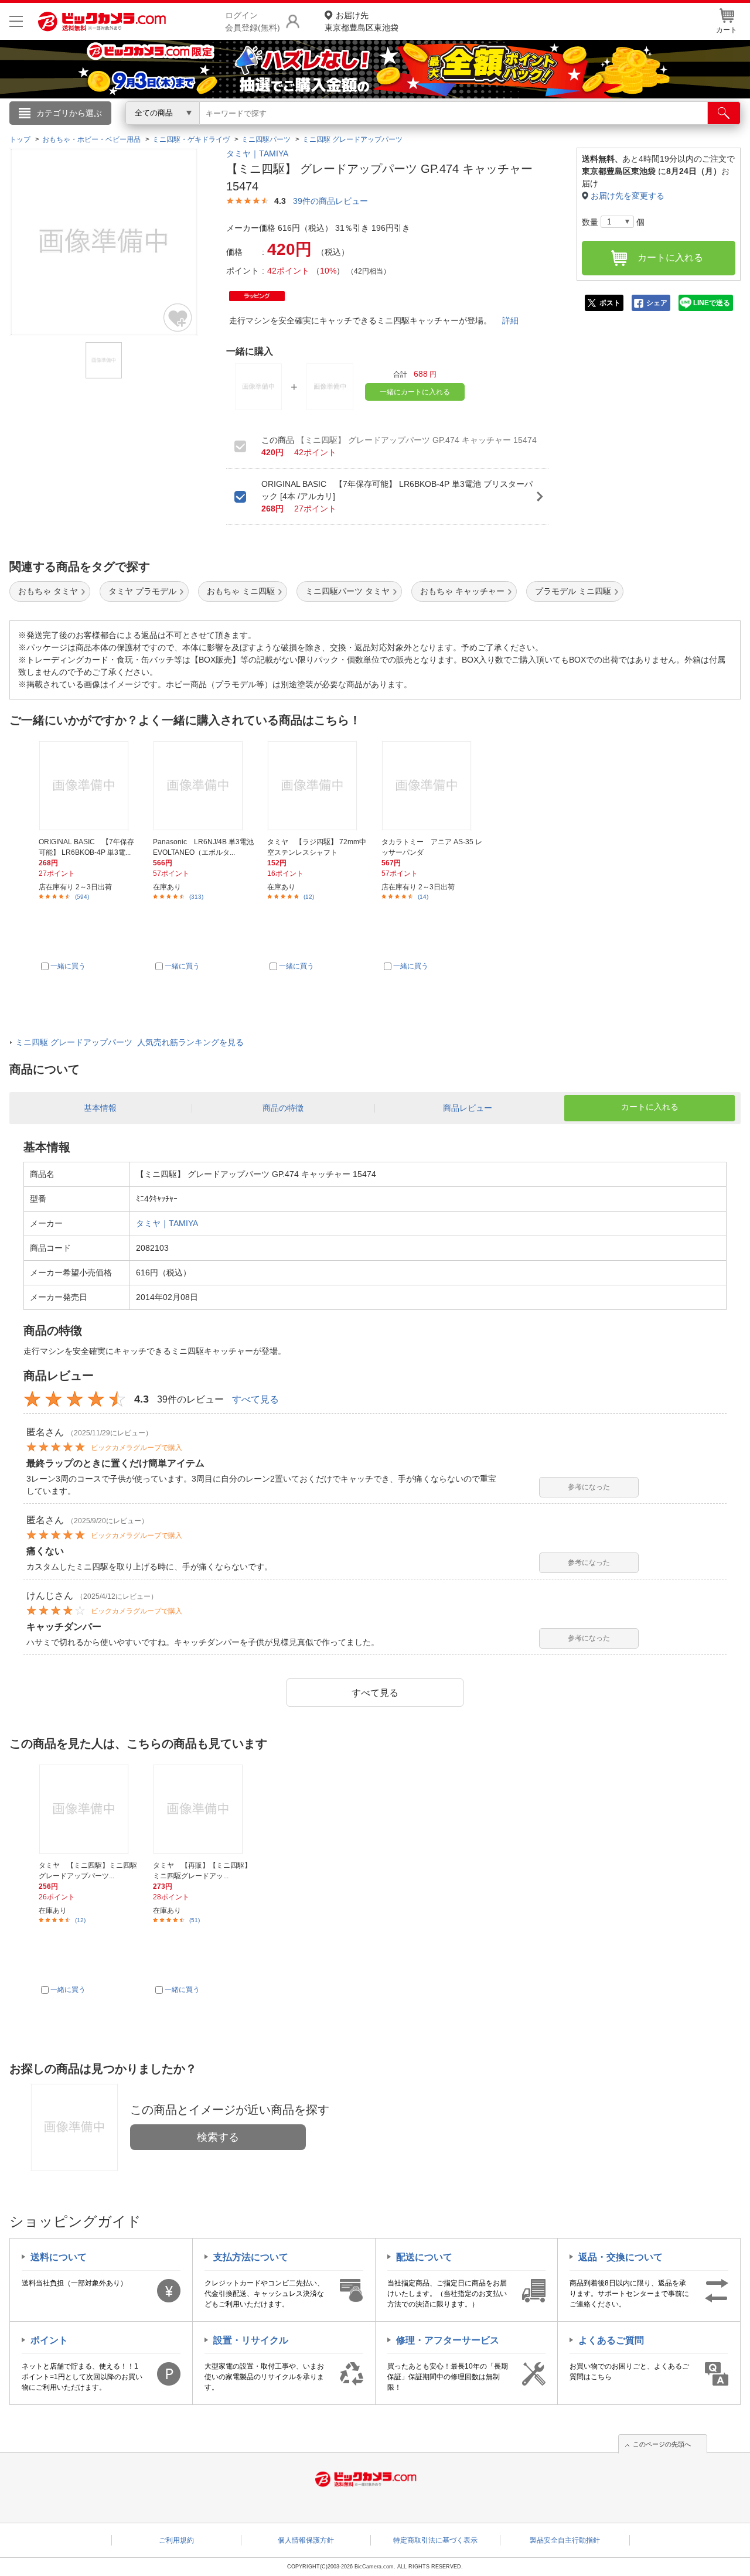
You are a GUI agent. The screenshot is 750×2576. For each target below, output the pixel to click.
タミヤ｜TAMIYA (257, 153)
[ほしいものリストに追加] (178, 318)
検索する (218, 2137)
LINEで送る (712, 303)
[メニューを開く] (16, 21)
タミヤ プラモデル (142, 591)
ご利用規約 (176, 2540)
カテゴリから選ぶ (69, 113)
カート (727, 30)
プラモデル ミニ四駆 (573, 591)
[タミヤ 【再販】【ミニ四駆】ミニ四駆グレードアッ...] (203, 1809)
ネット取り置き (527, 129)
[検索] (724, 113)
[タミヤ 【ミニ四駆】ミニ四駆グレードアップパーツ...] (89, 1809)
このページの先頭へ (662, 2444)
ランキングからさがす (328, 129)
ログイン (123, 132)
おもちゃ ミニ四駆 (241, 591)
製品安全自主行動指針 (565, 2540)
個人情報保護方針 (306, 2540)
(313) (196, 897)
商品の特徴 (283, 1108)
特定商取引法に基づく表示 (435, 2540)
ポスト (610, 303)
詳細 (510, 320)
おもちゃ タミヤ (48, 591)
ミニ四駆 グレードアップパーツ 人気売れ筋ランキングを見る (129, 1042)
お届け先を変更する (628, 196)
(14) (423, 897)
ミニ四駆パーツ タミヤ (347, 591)
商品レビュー (468, 1108)
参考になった (589, 1487)
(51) (195, 1920)
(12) (309, 897)
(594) (82, 897)
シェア (657, 303)
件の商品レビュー (330, 201)
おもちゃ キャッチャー (462, 591)
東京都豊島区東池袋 (362, 21)
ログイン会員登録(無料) (253, 21)
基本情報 (100, 1108)
